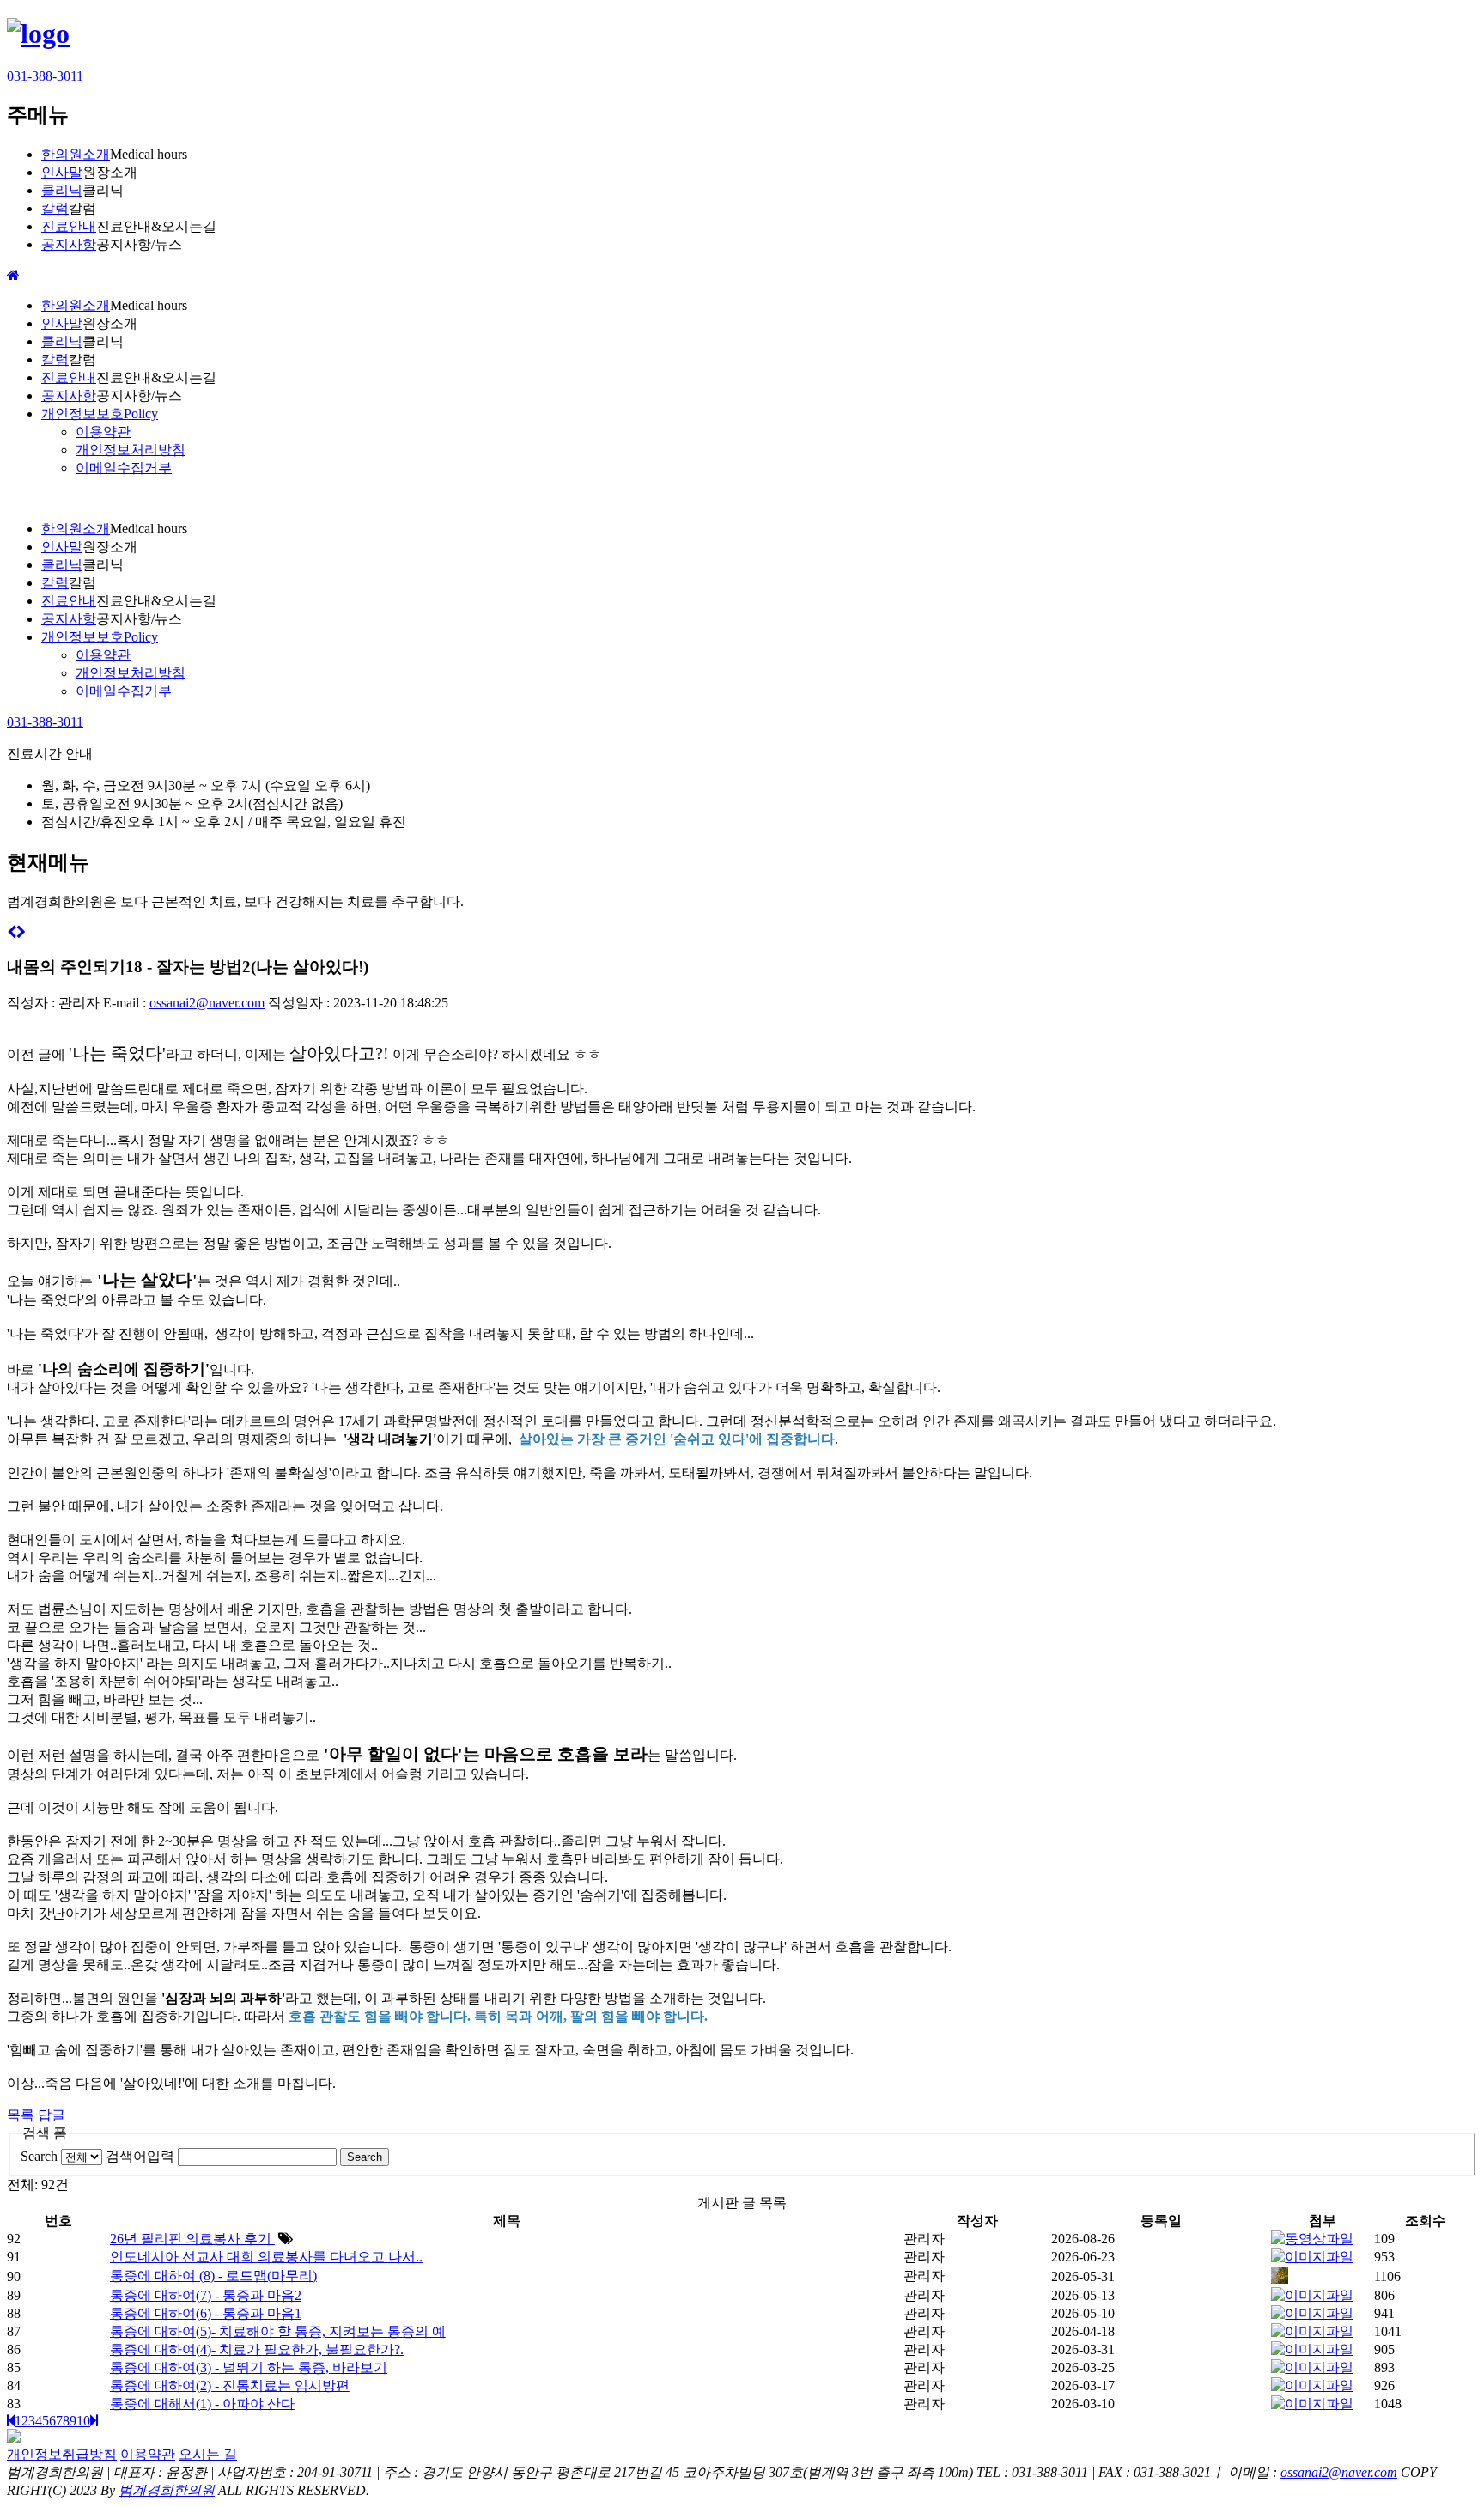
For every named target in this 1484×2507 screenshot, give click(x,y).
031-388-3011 (45, 76)
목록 (21, 2115)
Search (39, 2156)
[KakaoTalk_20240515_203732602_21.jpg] (1312, 2295)
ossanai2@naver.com (207, 1003)
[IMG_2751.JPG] (1312, 2313)
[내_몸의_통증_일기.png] (1312, 2331)
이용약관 (148, 2454)
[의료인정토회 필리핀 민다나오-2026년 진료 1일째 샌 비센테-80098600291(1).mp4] (1312, 2239)
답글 (52, 2115)
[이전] (12, 932)
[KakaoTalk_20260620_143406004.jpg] (1312, 2257)
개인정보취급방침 (62, 2454)
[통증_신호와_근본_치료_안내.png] (1312, 2385)
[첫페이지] (11, 2421)
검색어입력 (140, 2156)
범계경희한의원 (167, 2490)
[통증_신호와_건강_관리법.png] (1312, 2367)
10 (83, 2421)
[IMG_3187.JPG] (1280, 2279)
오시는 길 (208, 2454)
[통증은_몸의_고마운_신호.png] (1312, 2404)
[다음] (21, 932)
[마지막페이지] (94, 2421)
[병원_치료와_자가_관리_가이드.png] (1312, 2349)
